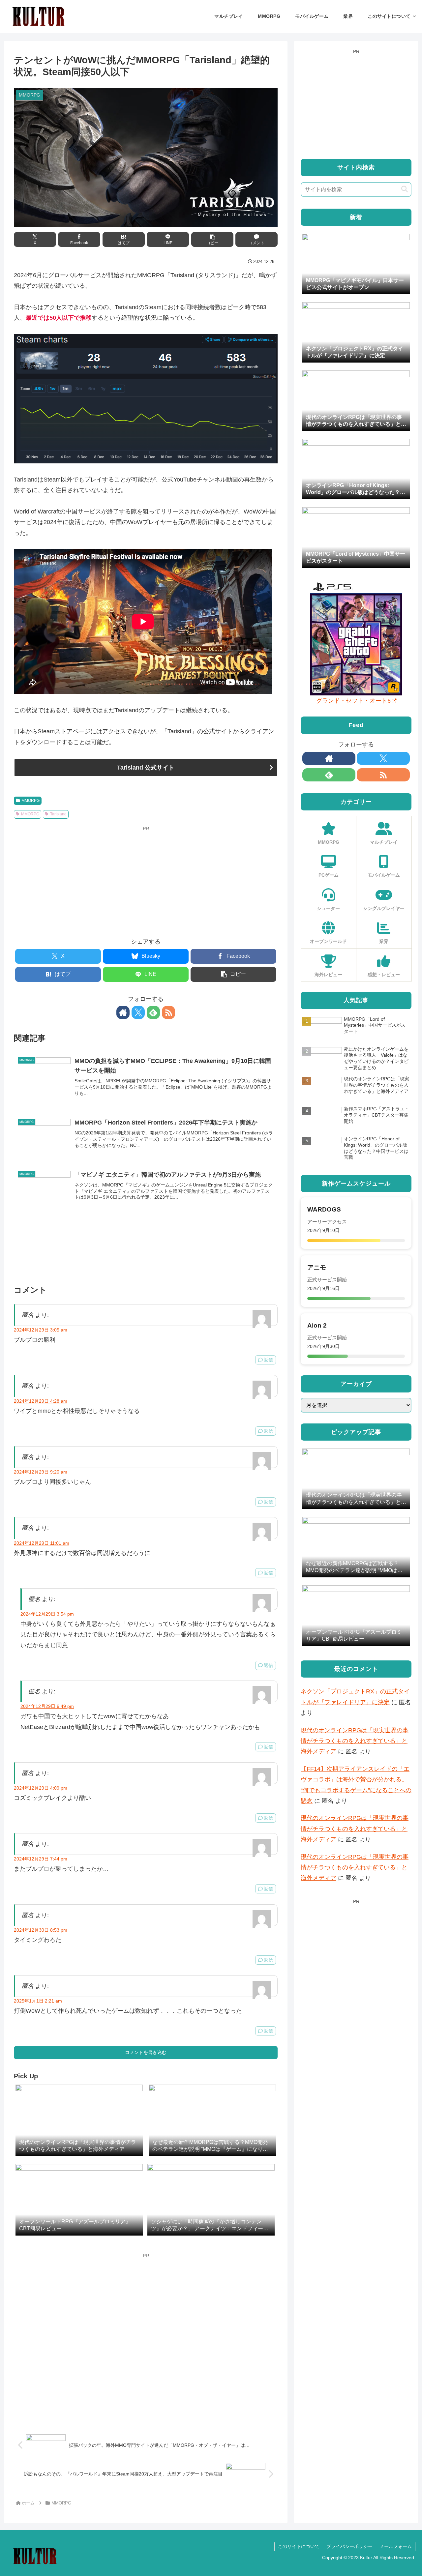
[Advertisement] (146, 879)
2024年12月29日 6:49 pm (47, 1706)
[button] (212, 239)
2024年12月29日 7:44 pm (41, 1859)
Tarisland (58, 814)
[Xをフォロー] (138, 1012)
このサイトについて (299, 2546)
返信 (268, 1360)
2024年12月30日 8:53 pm (41, 1930)
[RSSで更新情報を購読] (168, 1012)
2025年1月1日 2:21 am (38, 2001)
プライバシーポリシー (349, 2546)
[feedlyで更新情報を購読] (153, 1012)
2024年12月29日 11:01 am (42, 1543)
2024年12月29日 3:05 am (41, 1330)
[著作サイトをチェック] (123, 1012)
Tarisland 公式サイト (146, 768)
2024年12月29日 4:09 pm (41, 1788)
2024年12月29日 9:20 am (41, 1472)
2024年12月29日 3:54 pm (47, 1614)
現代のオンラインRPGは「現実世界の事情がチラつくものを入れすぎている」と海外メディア (355, 1741)
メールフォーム (396, 2546)
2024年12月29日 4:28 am (41, 1401)
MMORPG (30, 801)
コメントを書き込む (146, 2052)
